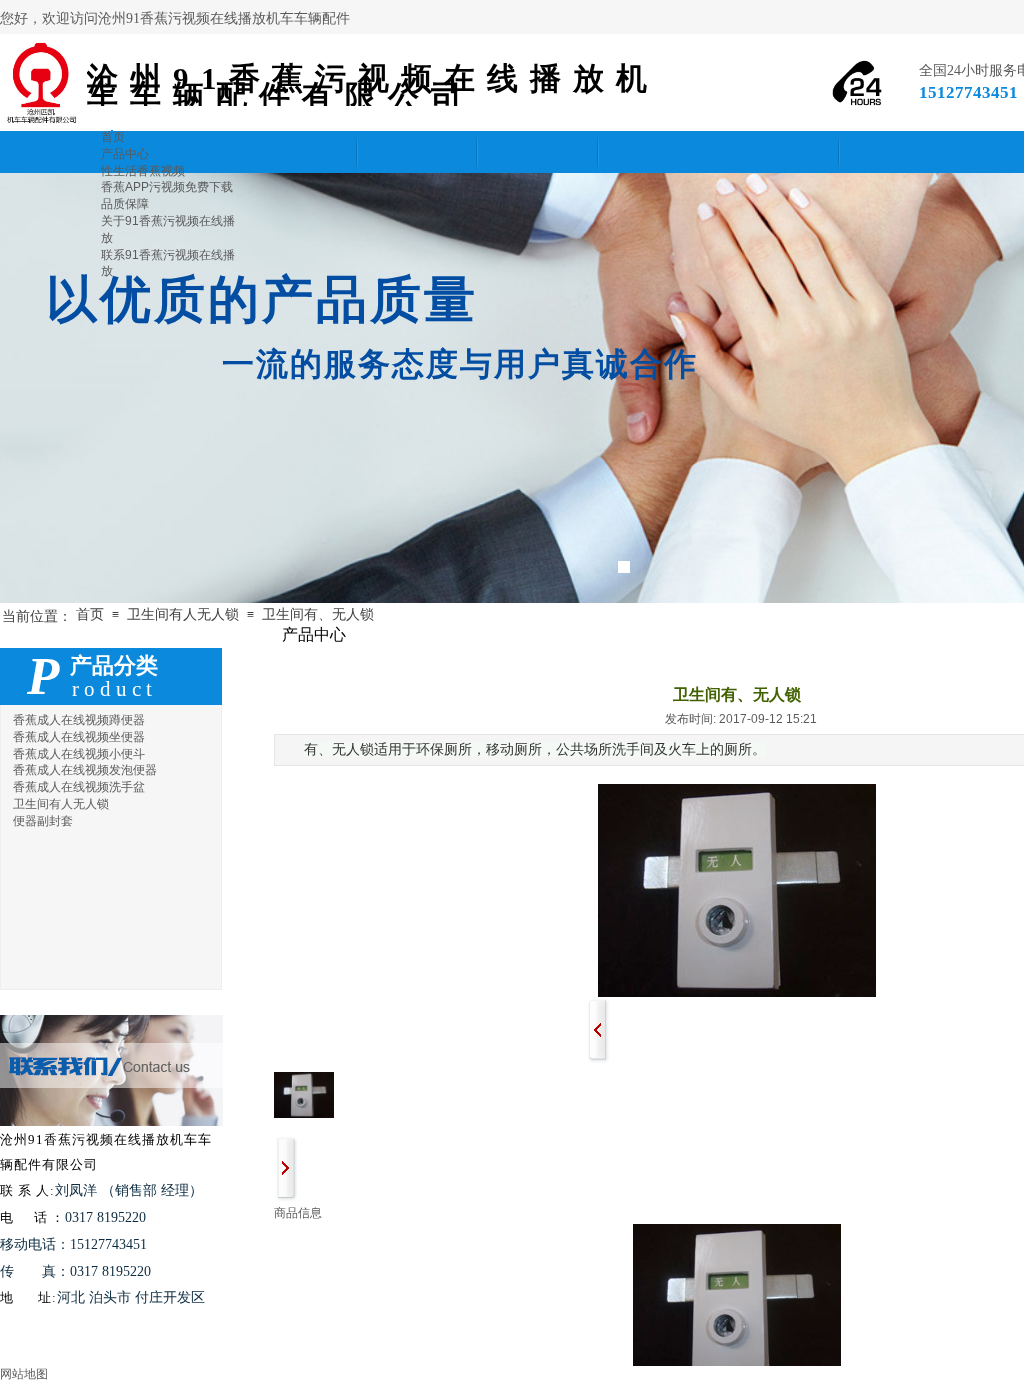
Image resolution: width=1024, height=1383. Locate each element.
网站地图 (24, 1374)
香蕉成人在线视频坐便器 (79, 737)
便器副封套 (43, 821)
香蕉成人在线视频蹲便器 (79, 720)
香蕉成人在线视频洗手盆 (79, 787)
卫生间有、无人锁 (318, 614)
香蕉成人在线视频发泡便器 (85, 770)
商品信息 (298, 1213)
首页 (90, 614)
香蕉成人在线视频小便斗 (79, 754)
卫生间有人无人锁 (183, 614)
